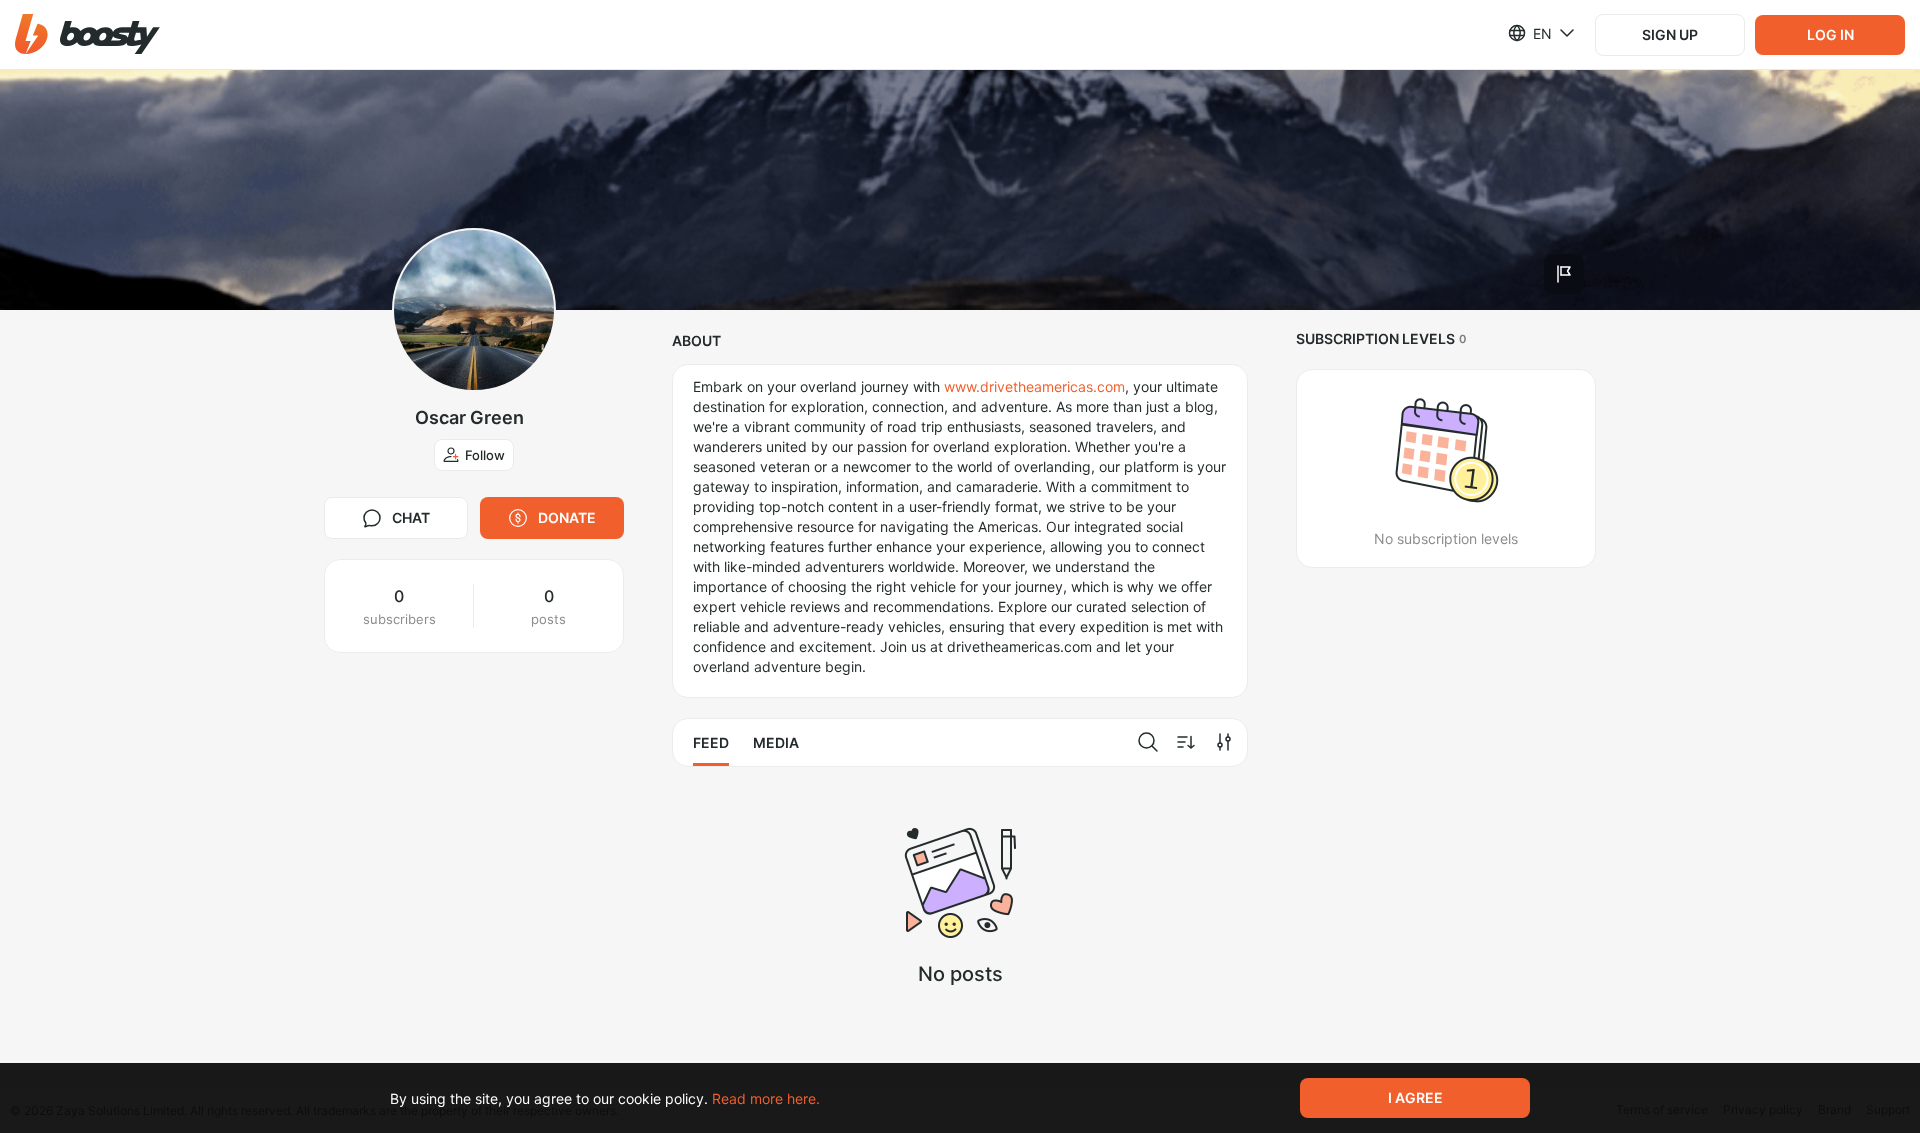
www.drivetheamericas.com (1034, 386)
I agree (1415, 1097)
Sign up (1670, 34)
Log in (1830, 34)
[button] (87, 34)
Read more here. (766, 1098)
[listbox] (1529, 33)
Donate (567, 517)
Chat (411, 517)
